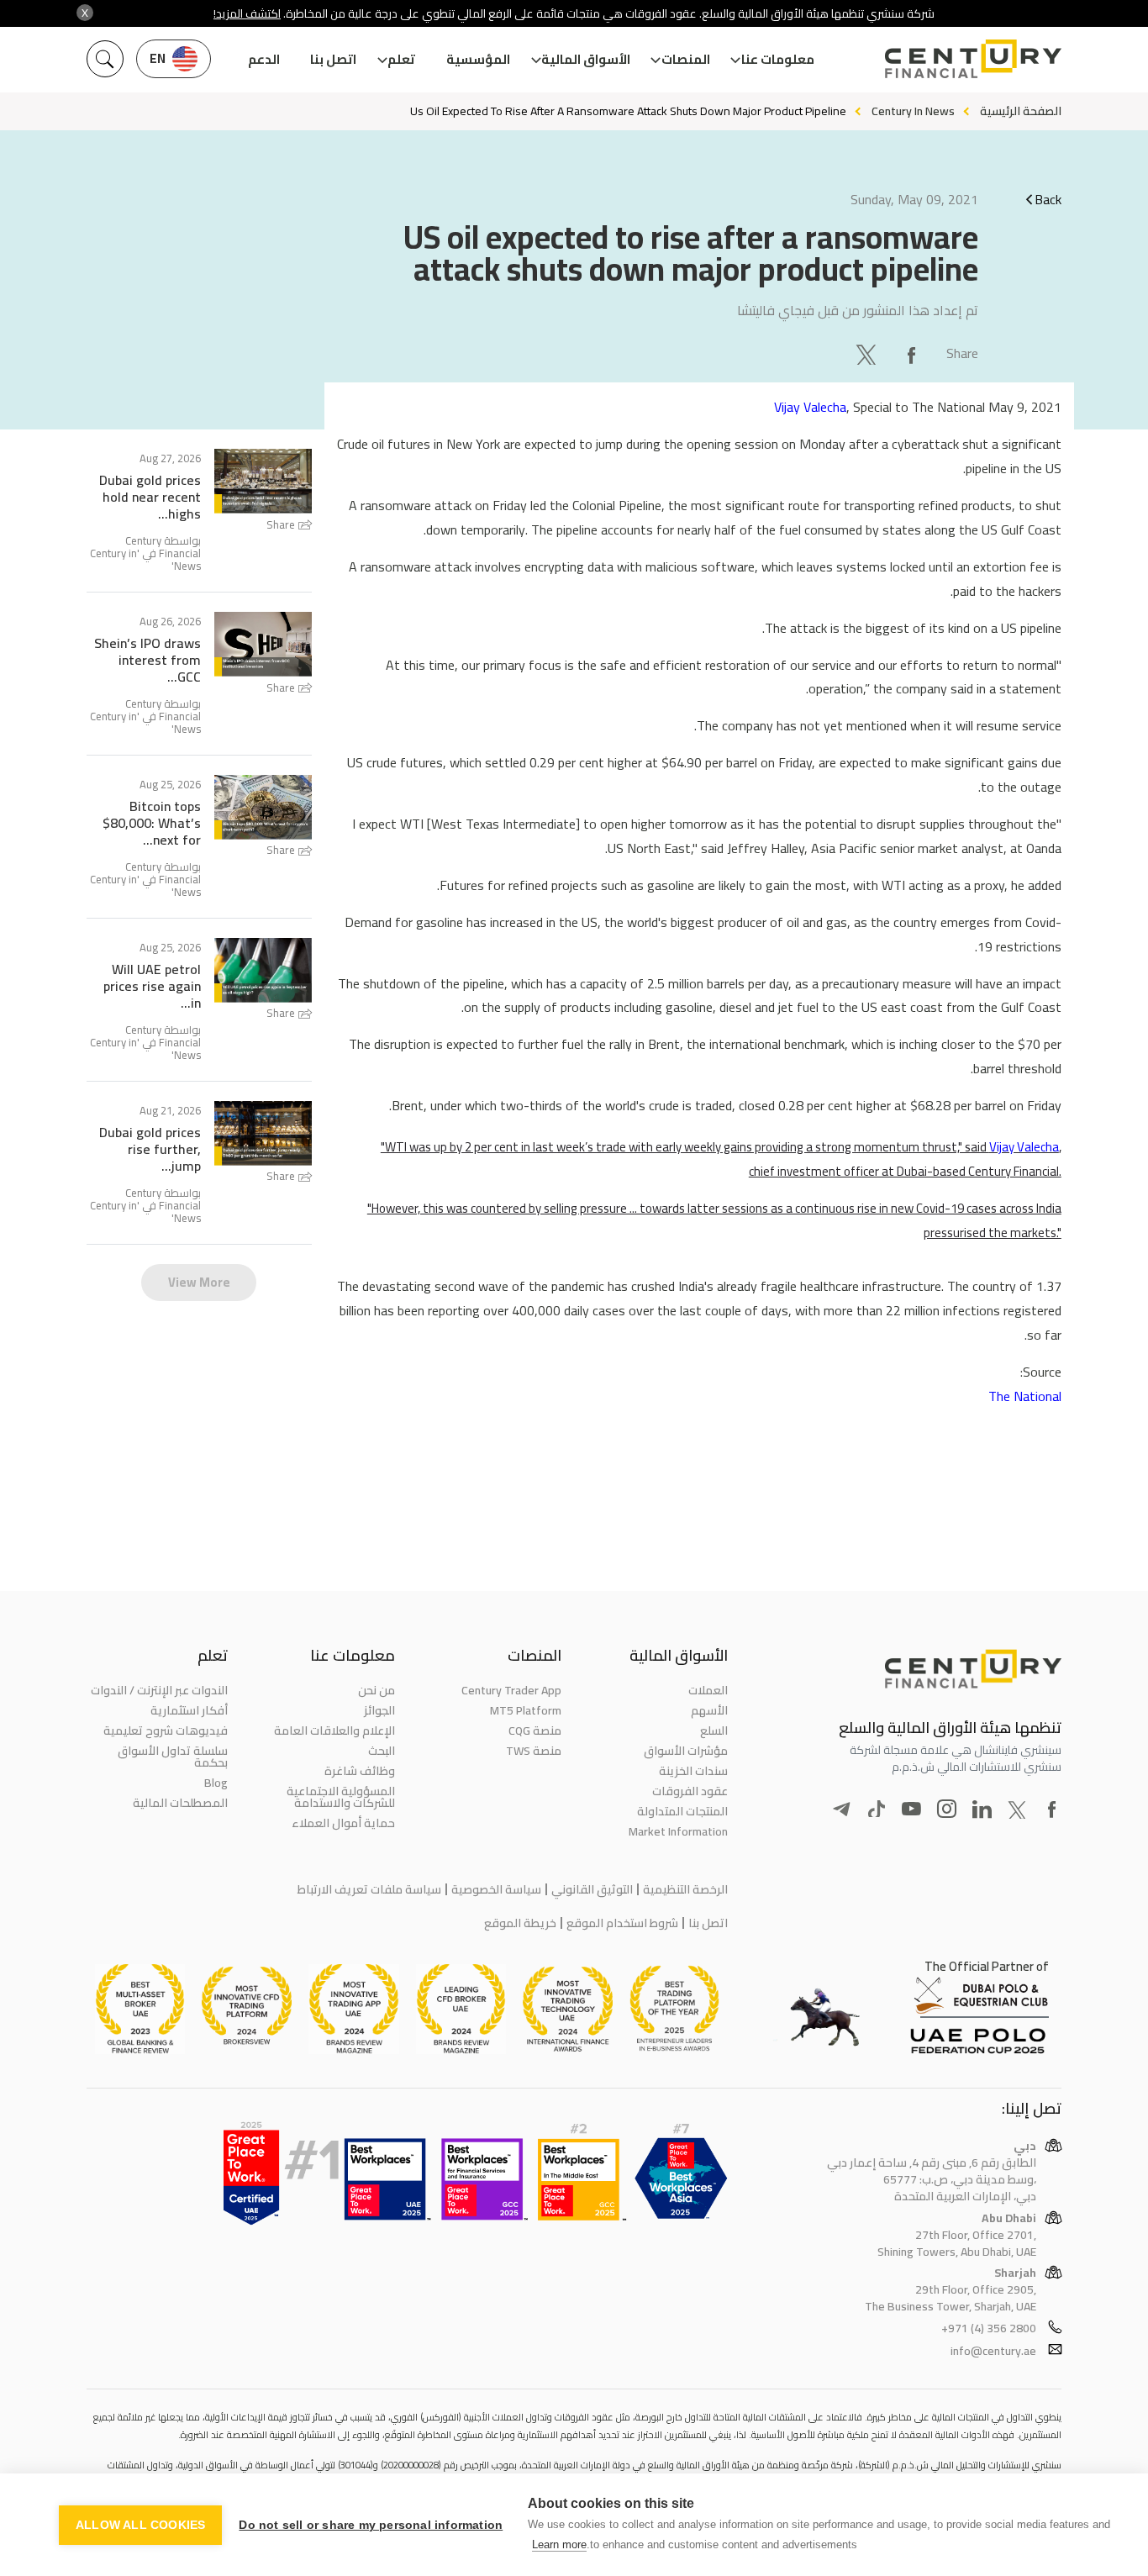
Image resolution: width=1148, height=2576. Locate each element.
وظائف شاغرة (359, 1771)
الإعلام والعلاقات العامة (334, 1731)
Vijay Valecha (810, 407)
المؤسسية (478, 59)
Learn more (559, 2544)
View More (199, 1282)
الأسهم (709, 1710)
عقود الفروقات (690, 1791)
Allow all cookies (140, 2525)
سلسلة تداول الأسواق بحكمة (173, 1757)
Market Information (678, 1831)
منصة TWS (534, 1751)
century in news (913, 111)
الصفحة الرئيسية (1021, 111)
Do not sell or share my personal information (371, 2525)
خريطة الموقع (520, 1923)
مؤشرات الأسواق (686, 1751)
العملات (708, 1690)
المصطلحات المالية (180, 1803)
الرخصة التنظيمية (685, 1889)
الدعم (264, 59)
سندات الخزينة (693, 1771)
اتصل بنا (333, 59)
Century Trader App (511, 1690)
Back (1048, 199)
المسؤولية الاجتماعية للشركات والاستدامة (340, 1797)
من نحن (376, 1690)
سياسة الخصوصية (496, 1889)
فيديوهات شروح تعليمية (166, 1731)
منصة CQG (535, 1731)
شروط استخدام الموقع (622, 1923)
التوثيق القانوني (592, 1889)
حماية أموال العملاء (343, 1823)
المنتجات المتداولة (682, 1811)
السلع (714, 1731)
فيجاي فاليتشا (776, 310)
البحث (381, 1751)
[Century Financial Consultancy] (973, 57)
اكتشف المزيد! (247, 13)
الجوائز (379, 1710)
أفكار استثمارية (189, 1710)
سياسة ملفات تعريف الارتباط (369, 1889)
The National (1025, 1396)
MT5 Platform (526, 1710)
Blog (216, 1783)
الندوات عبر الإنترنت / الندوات (159, 1690)
